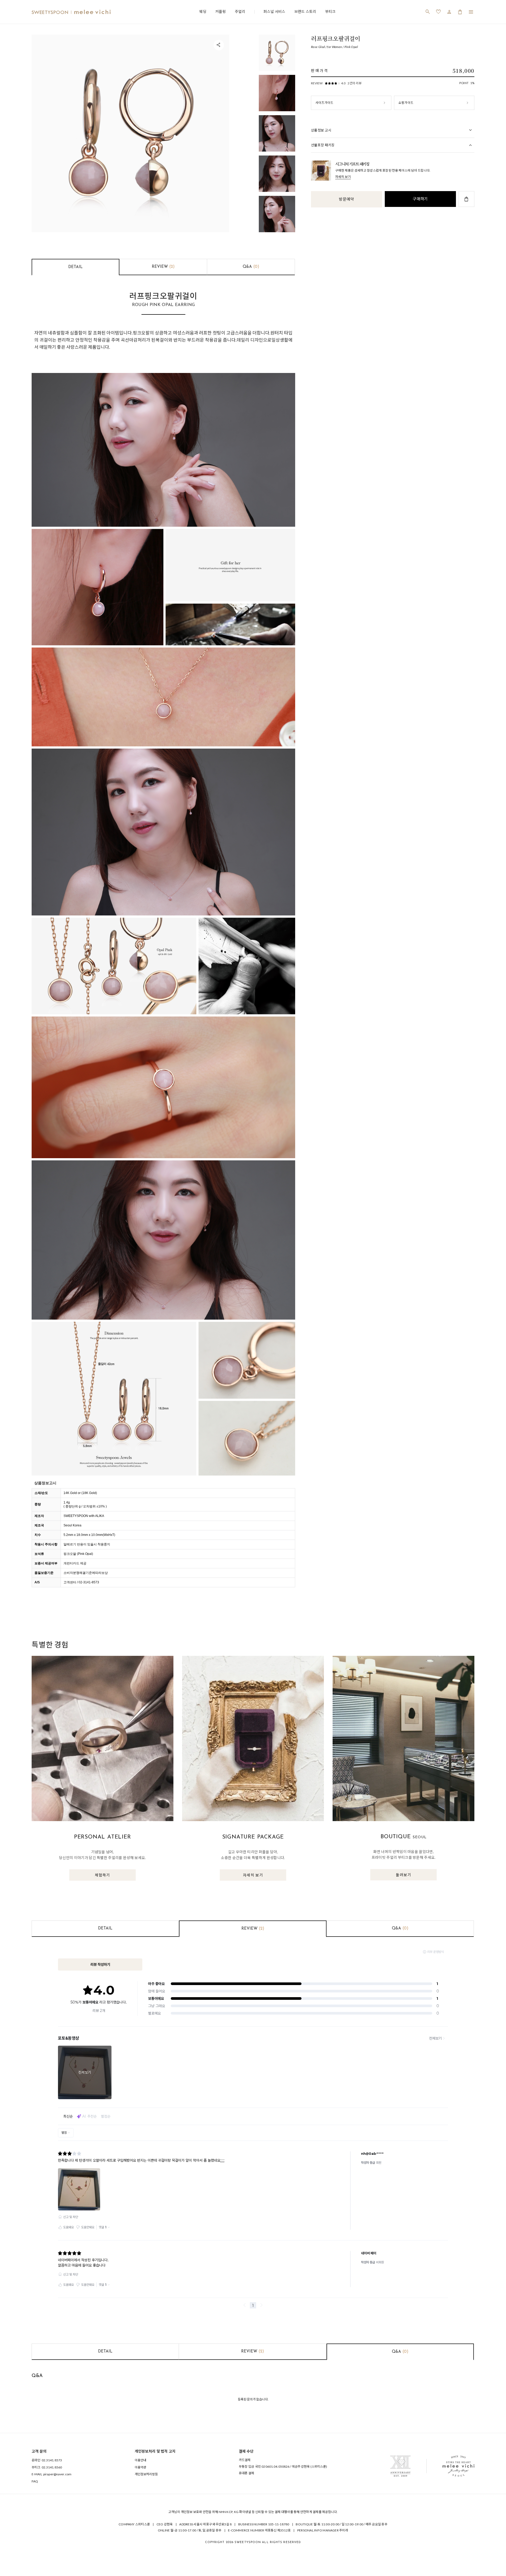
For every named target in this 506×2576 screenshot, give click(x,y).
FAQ (35, 2481)
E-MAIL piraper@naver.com (52, 2474)
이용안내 (140, 2460)
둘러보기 (403, 1875)
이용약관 (140, 2467)
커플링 (221, 11)
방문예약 (346, 199)
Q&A (251, 267)
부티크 (330, 11)
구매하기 (420, 199)
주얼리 (240, 11)
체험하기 (103, 1875)
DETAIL (76, 267)
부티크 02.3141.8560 (47, 2467)
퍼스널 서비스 (274, 11)
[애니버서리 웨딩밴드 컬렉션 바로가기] (400, 2466)
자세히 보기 (343, 177)
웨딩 (203, 11)
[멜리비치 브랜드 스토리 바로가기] (458, 2466)
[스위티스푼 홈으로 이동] (71, 12)
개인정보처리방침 (146, 2474)
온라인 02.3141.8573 (47, 2460)
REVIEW (163, 267)
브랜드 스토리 (305, 11)
